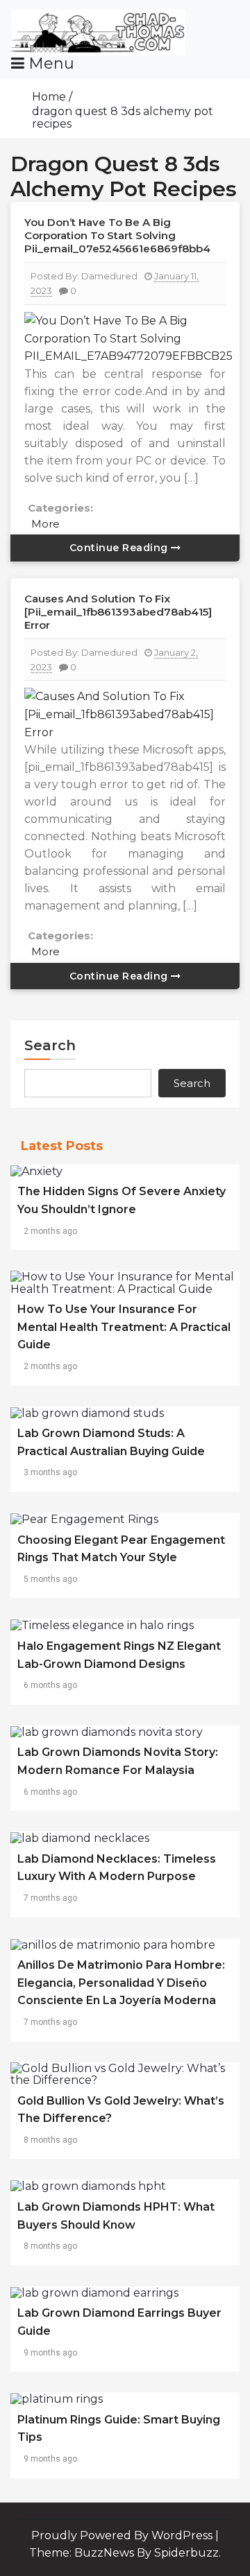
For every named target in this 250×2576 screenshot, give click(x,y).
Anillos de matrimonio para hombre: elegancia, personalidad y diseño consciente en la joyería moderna (121, 1983)
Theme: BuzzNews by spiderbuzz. (125, 2553)
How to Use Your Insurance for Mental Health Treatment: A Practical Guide (124, 1327)
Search (50, 1045)
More (45, 524)
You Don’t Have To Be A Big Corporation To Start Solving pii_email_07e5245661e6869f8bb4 (117, 235)
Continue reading (120, 548)
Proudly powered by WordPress (123, 2535)
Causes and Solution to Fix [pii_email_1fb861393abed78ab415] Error (118, 612)
